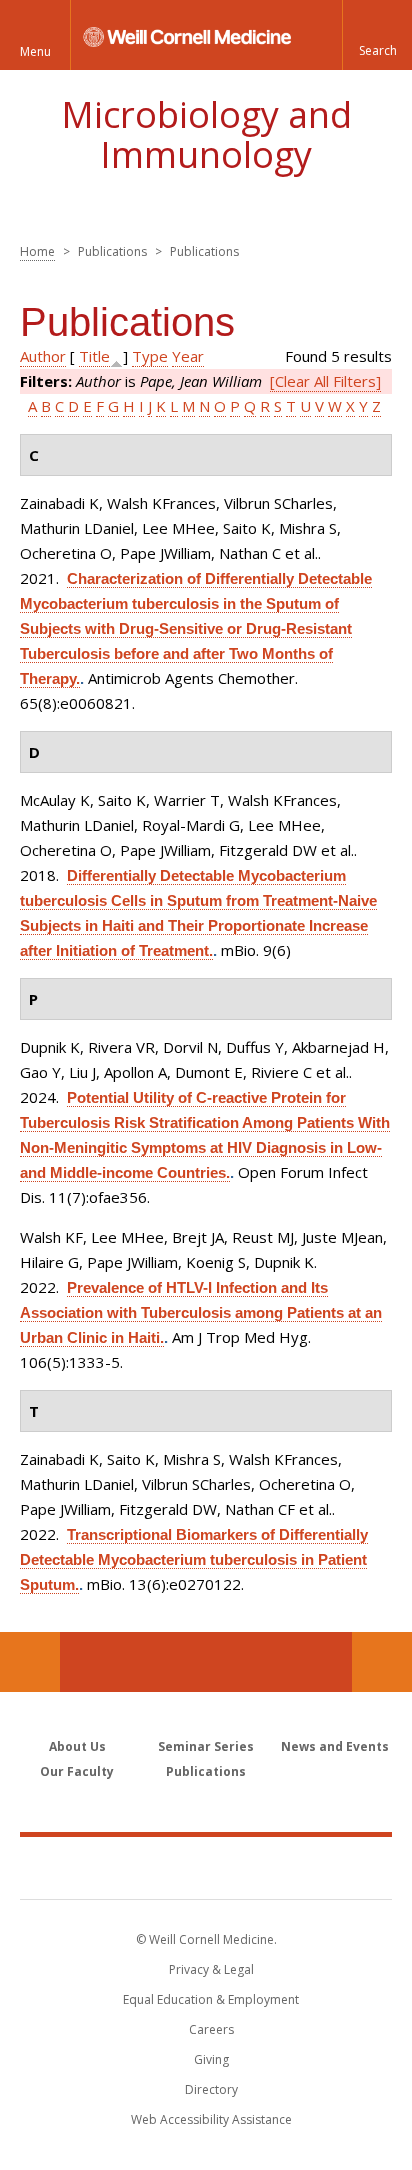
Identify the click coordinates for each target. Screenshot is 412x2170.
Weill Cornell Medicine (206, 1867)
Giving (211, 2059)
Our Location (30, 1662)
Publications (206, 1771)
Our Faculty (77, 1771)
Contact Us (382, 1662)
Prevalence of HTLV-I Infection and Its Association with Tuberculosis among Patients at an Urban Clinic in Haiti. (201, 1312)
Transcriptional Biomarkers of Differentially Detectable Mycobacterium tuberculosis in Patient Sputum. (194, 1559)
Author (43, 356)
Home (37, 251)
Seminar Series (206, 1746)
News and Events (335, 1746)
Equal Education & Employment (211, 1999)
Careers (211, 2029)
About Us (77, 1746)
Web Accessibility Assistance (211, 2119)
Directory (211, 2089)
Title (94, 356)
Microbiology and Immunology (206, 134)
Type (150, 356)
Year (188, 356)
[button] (377, 35)
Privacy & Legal (211, 1969)
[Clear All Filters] (325, 381)
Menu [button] (35, 51)
